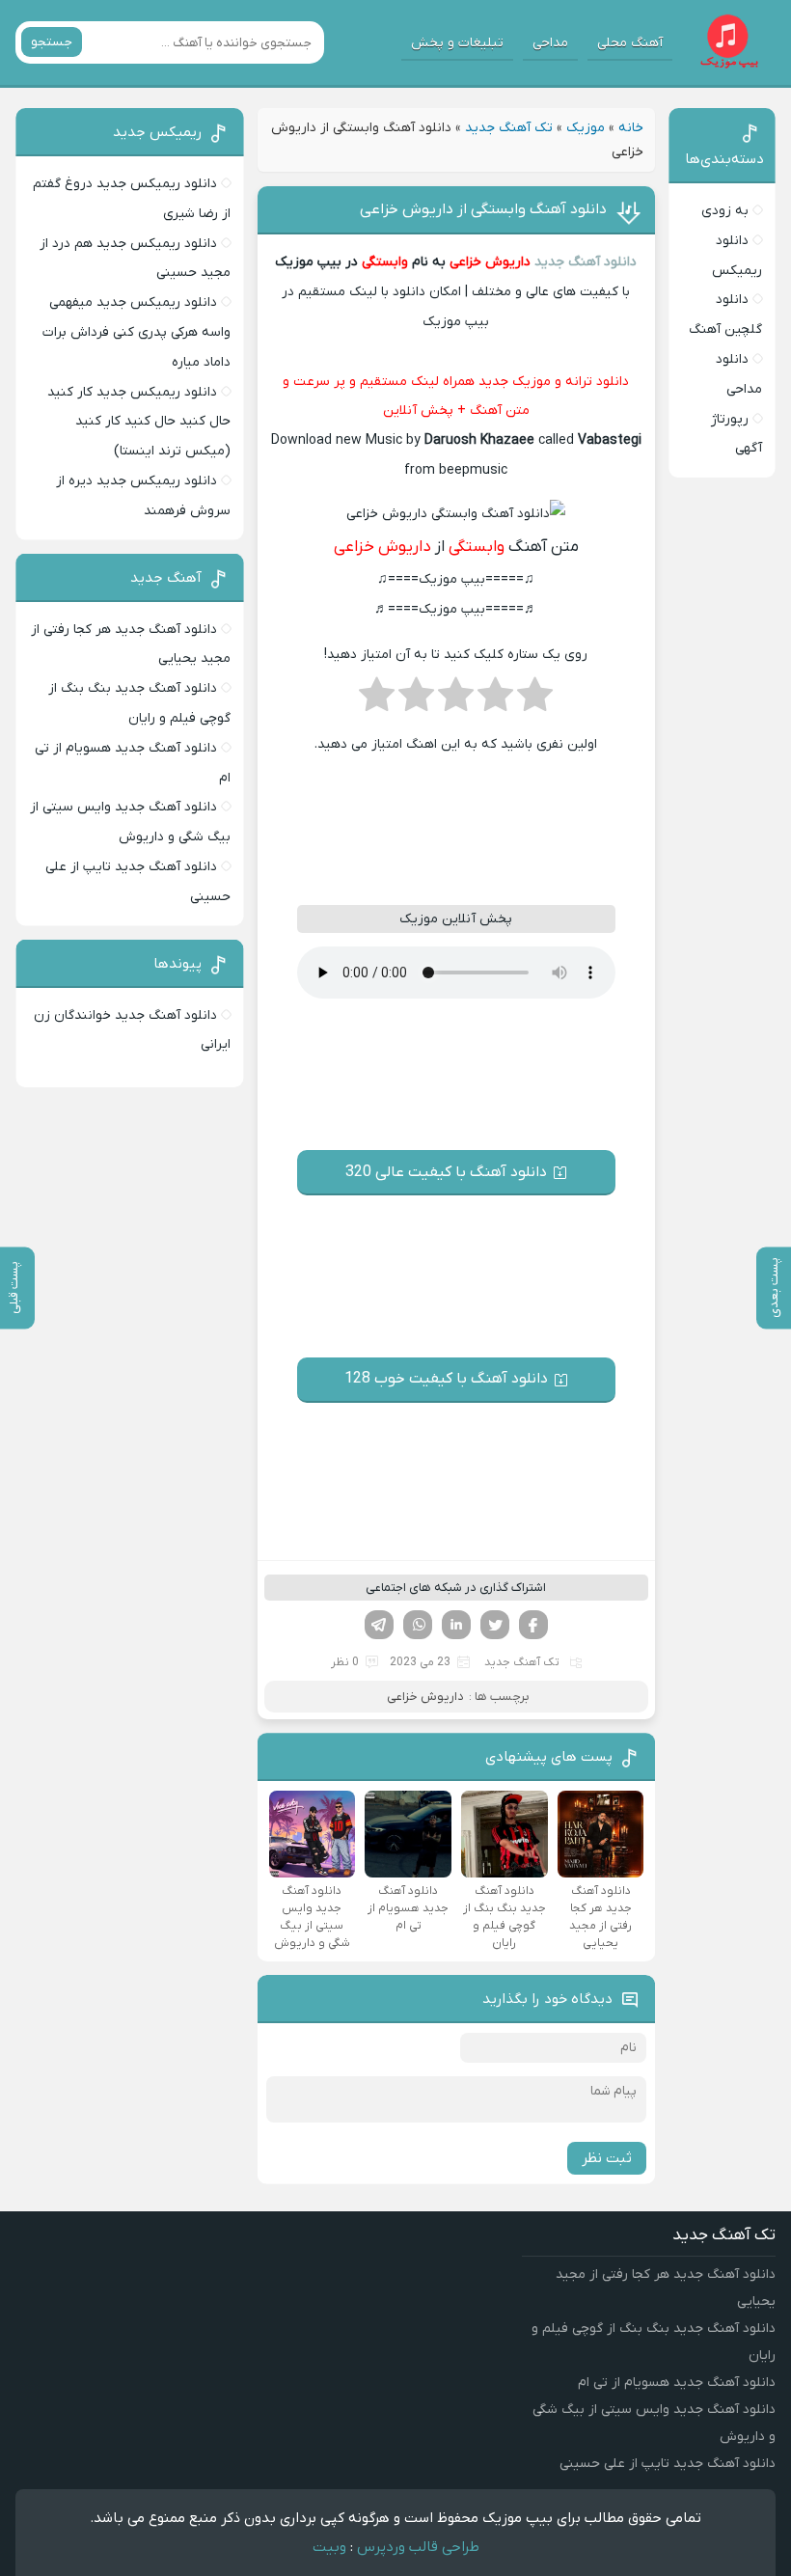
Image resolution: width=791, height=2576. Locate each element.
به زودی (725, 211)
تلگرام (379, 1625)
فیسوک (533, 1625)
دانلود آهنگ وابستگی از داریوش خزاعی (483, 209)
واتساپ (418, 1625)
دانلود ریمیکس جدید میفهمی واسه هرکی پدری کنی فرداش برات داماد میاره (136, 332)
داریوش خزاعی (488, 262)
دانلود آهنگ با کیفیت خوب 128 (446, 1379)
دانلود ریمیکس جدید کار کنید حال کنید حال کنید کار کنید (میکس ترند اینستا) (139, 422)
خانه (631, 128)
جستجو (52, 42)
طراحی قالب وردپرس (418, 2547)
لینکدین (456, 1625)
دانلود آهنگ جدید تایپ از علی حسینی (668, 2464)
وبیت (329, 2547)
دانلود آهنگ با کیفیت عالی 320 (446, 1172)
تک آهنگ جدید (509, 128)
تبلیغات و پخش (457, 43)
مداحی (550, 43)
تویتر (495, 1625)
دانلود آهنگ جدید (586, 262)
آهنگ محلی (630, 43)
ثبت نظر (607, 2158)
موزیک (586, 128)
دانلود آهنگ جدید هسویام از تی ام (677, 2383)
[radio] (535, 700)
